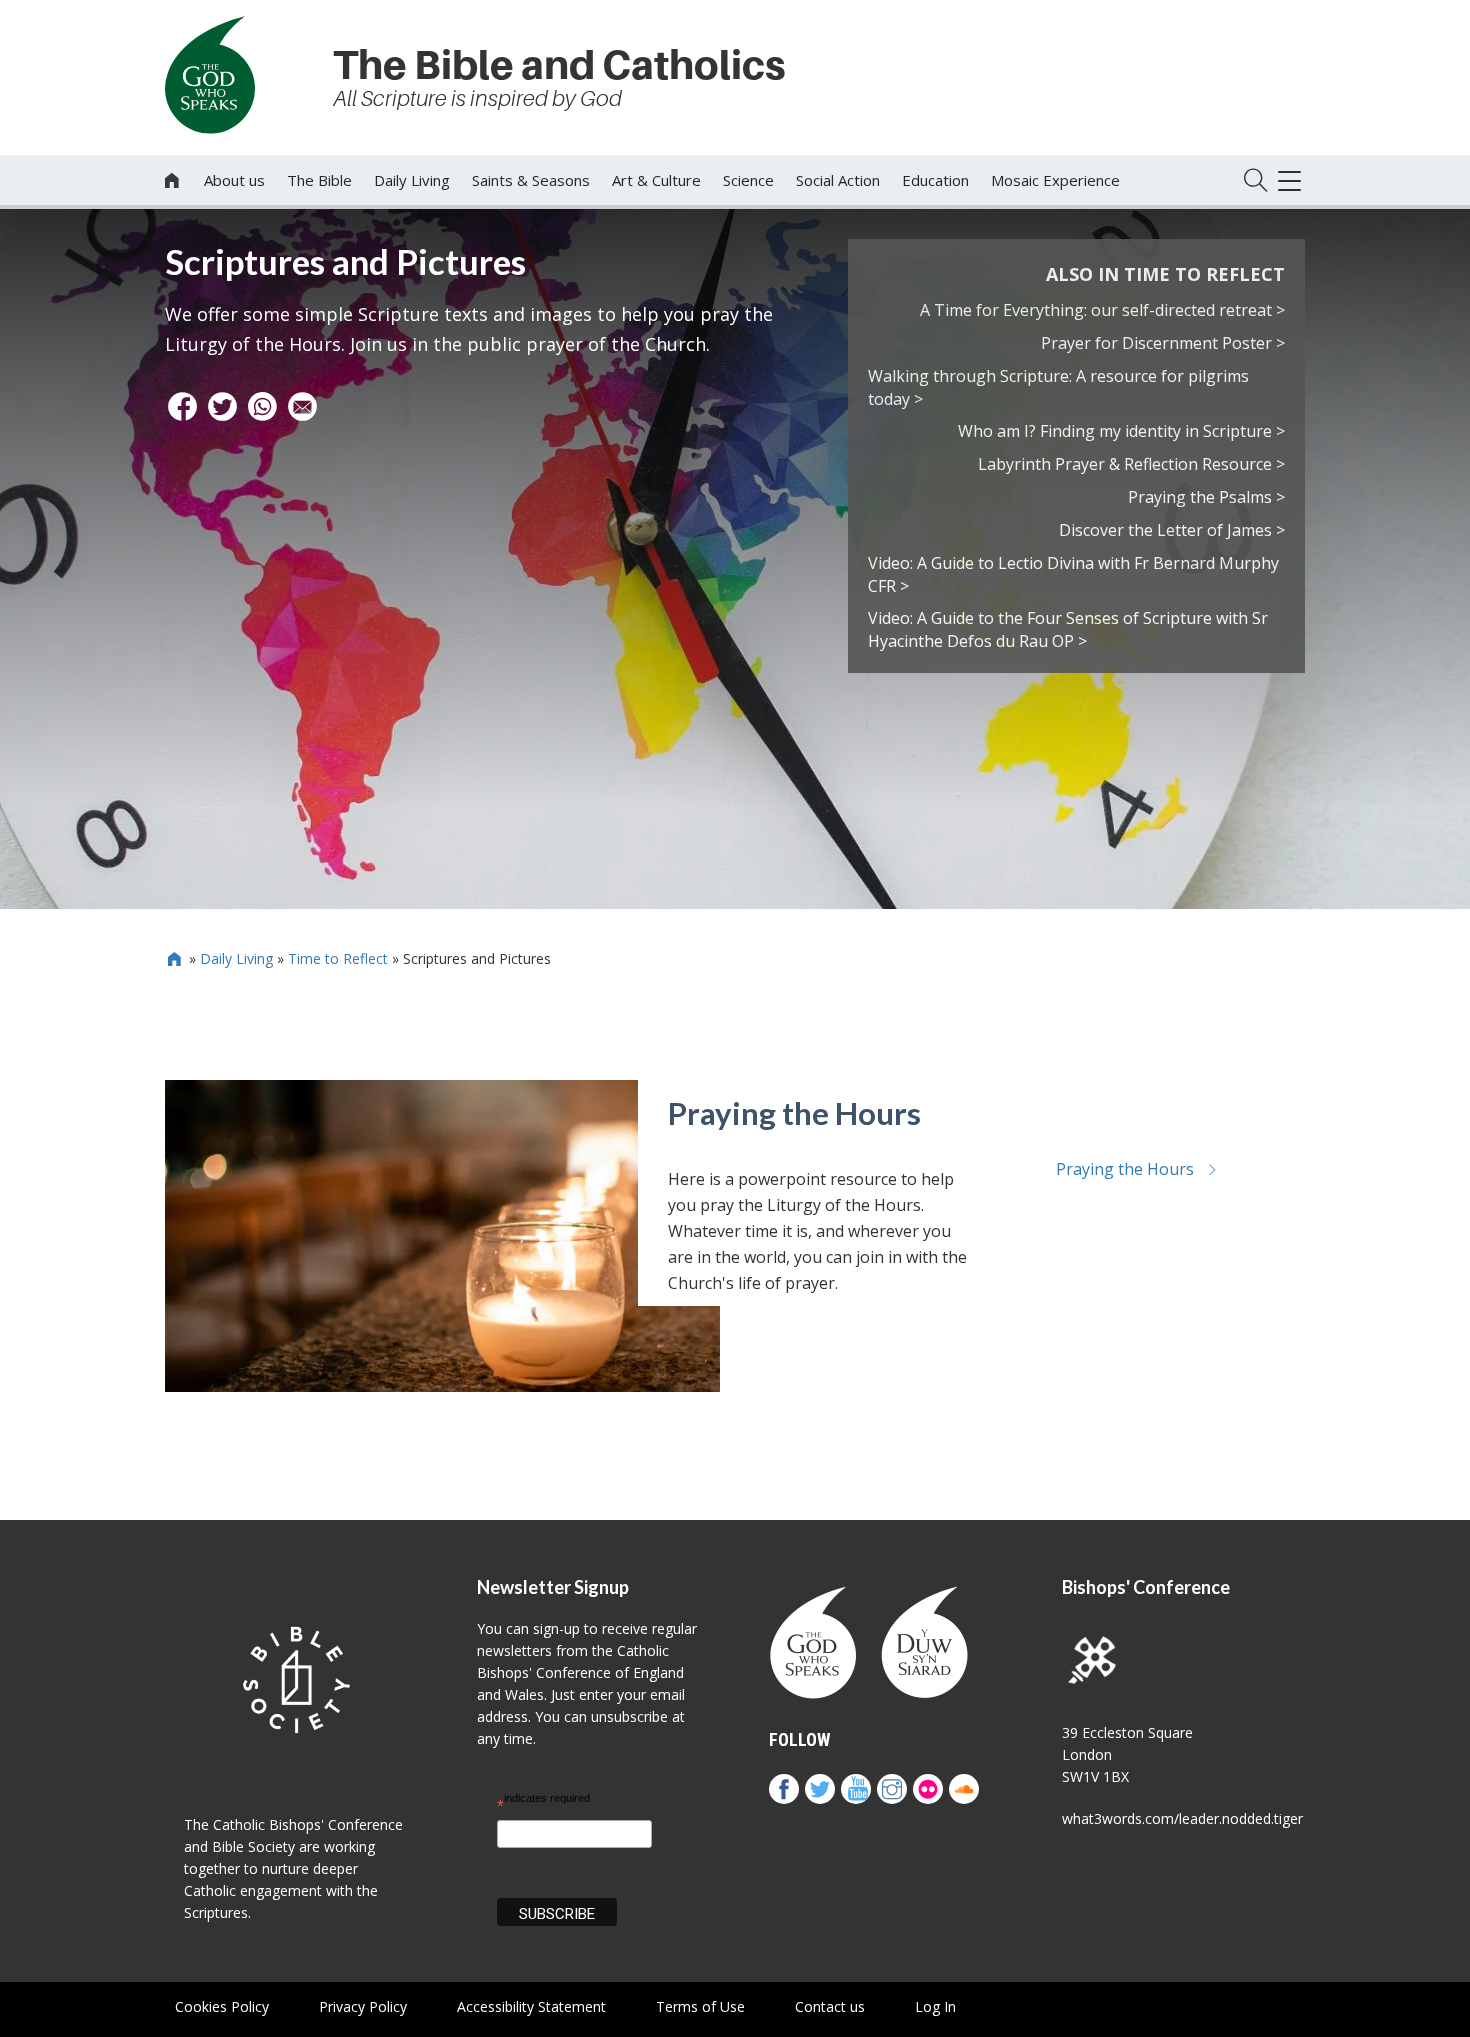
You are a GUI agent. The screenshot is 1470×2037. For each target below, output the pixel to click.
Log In (935, 2006)
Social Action (838, 180)
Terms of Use (700, 2006)
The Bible (319, 180)
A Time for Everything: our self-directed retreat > (1102, 310)
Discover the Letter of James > (1172, 530)
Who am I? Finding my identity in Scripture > (1121, 431)
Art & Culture (656, 180)
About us (234, 180)
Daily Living (412, 180)
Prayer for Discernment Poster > (1163, 343)
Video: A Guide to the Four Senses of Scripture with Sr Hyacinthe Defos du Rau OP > (1068, 629)
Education (935, 180)
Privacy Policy (363, 2006)
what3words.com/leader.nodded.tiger (1182, 1818)
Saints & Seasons (531, 180)
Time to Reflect (338, 958)
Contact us (830, 2006)
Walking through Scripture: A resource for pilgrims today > (1058, 387)
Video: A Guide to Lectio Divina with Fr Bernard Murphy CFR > (1073, 574)
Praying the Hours (794, 1113)
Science (748, 180)
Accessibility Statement (531, 2006)
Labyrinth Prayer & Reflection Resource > (1131, 464)
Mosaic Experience (1055, 180)
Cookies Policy (222, 2006)
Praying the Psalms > (1206, 497)
